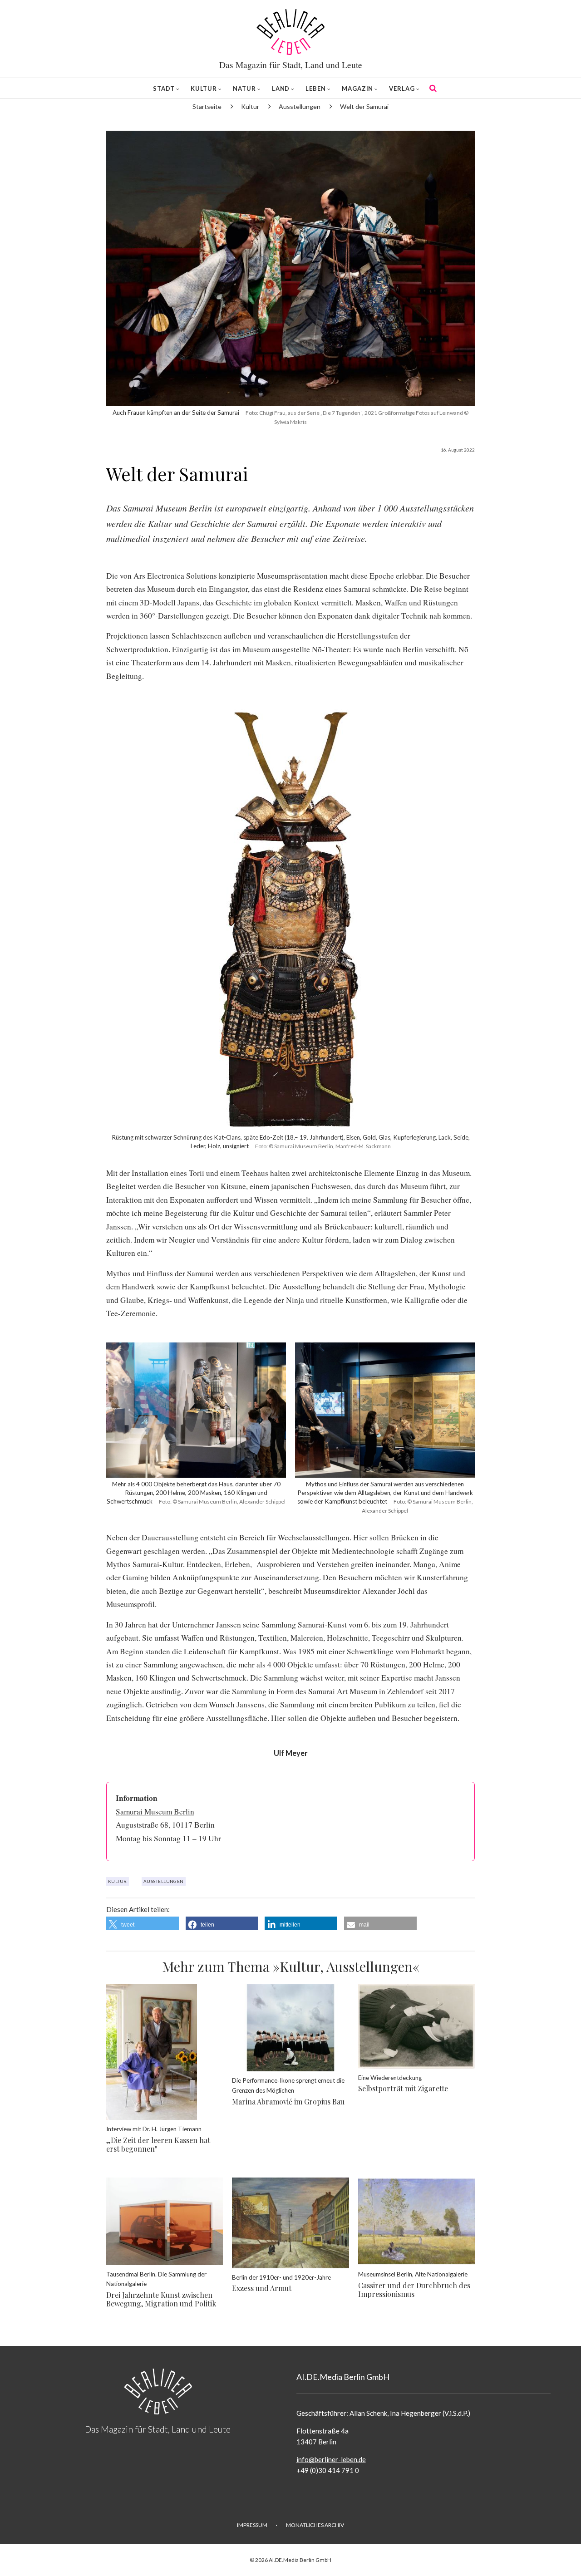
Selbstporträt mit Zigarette (403, 2088)
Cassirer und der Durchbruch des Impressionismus (414, 2290)
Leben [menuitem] (316, 88)
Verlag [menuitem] (402, 88)
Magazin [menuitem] (357, 88)
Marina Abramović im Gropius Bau (288, 2102)
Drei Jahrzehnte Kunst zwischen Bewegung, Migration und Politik (161, 2299)
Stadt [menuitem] (164, 88)
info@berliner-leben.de (331, 2459)
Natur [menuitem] (244, 88)
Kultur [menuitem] (204, 88)
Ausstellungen (164, 1881)
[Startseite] (290, 32)
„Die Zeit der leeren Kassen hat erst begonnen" (158, 2144)
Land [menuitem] (281, 88)
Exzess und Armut (262, 2288)
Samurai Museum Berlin (155, 1812)
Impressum (252, 2525)
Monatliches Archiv (315, 2525)
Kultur (118, 1881)
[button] (143, 1923)
